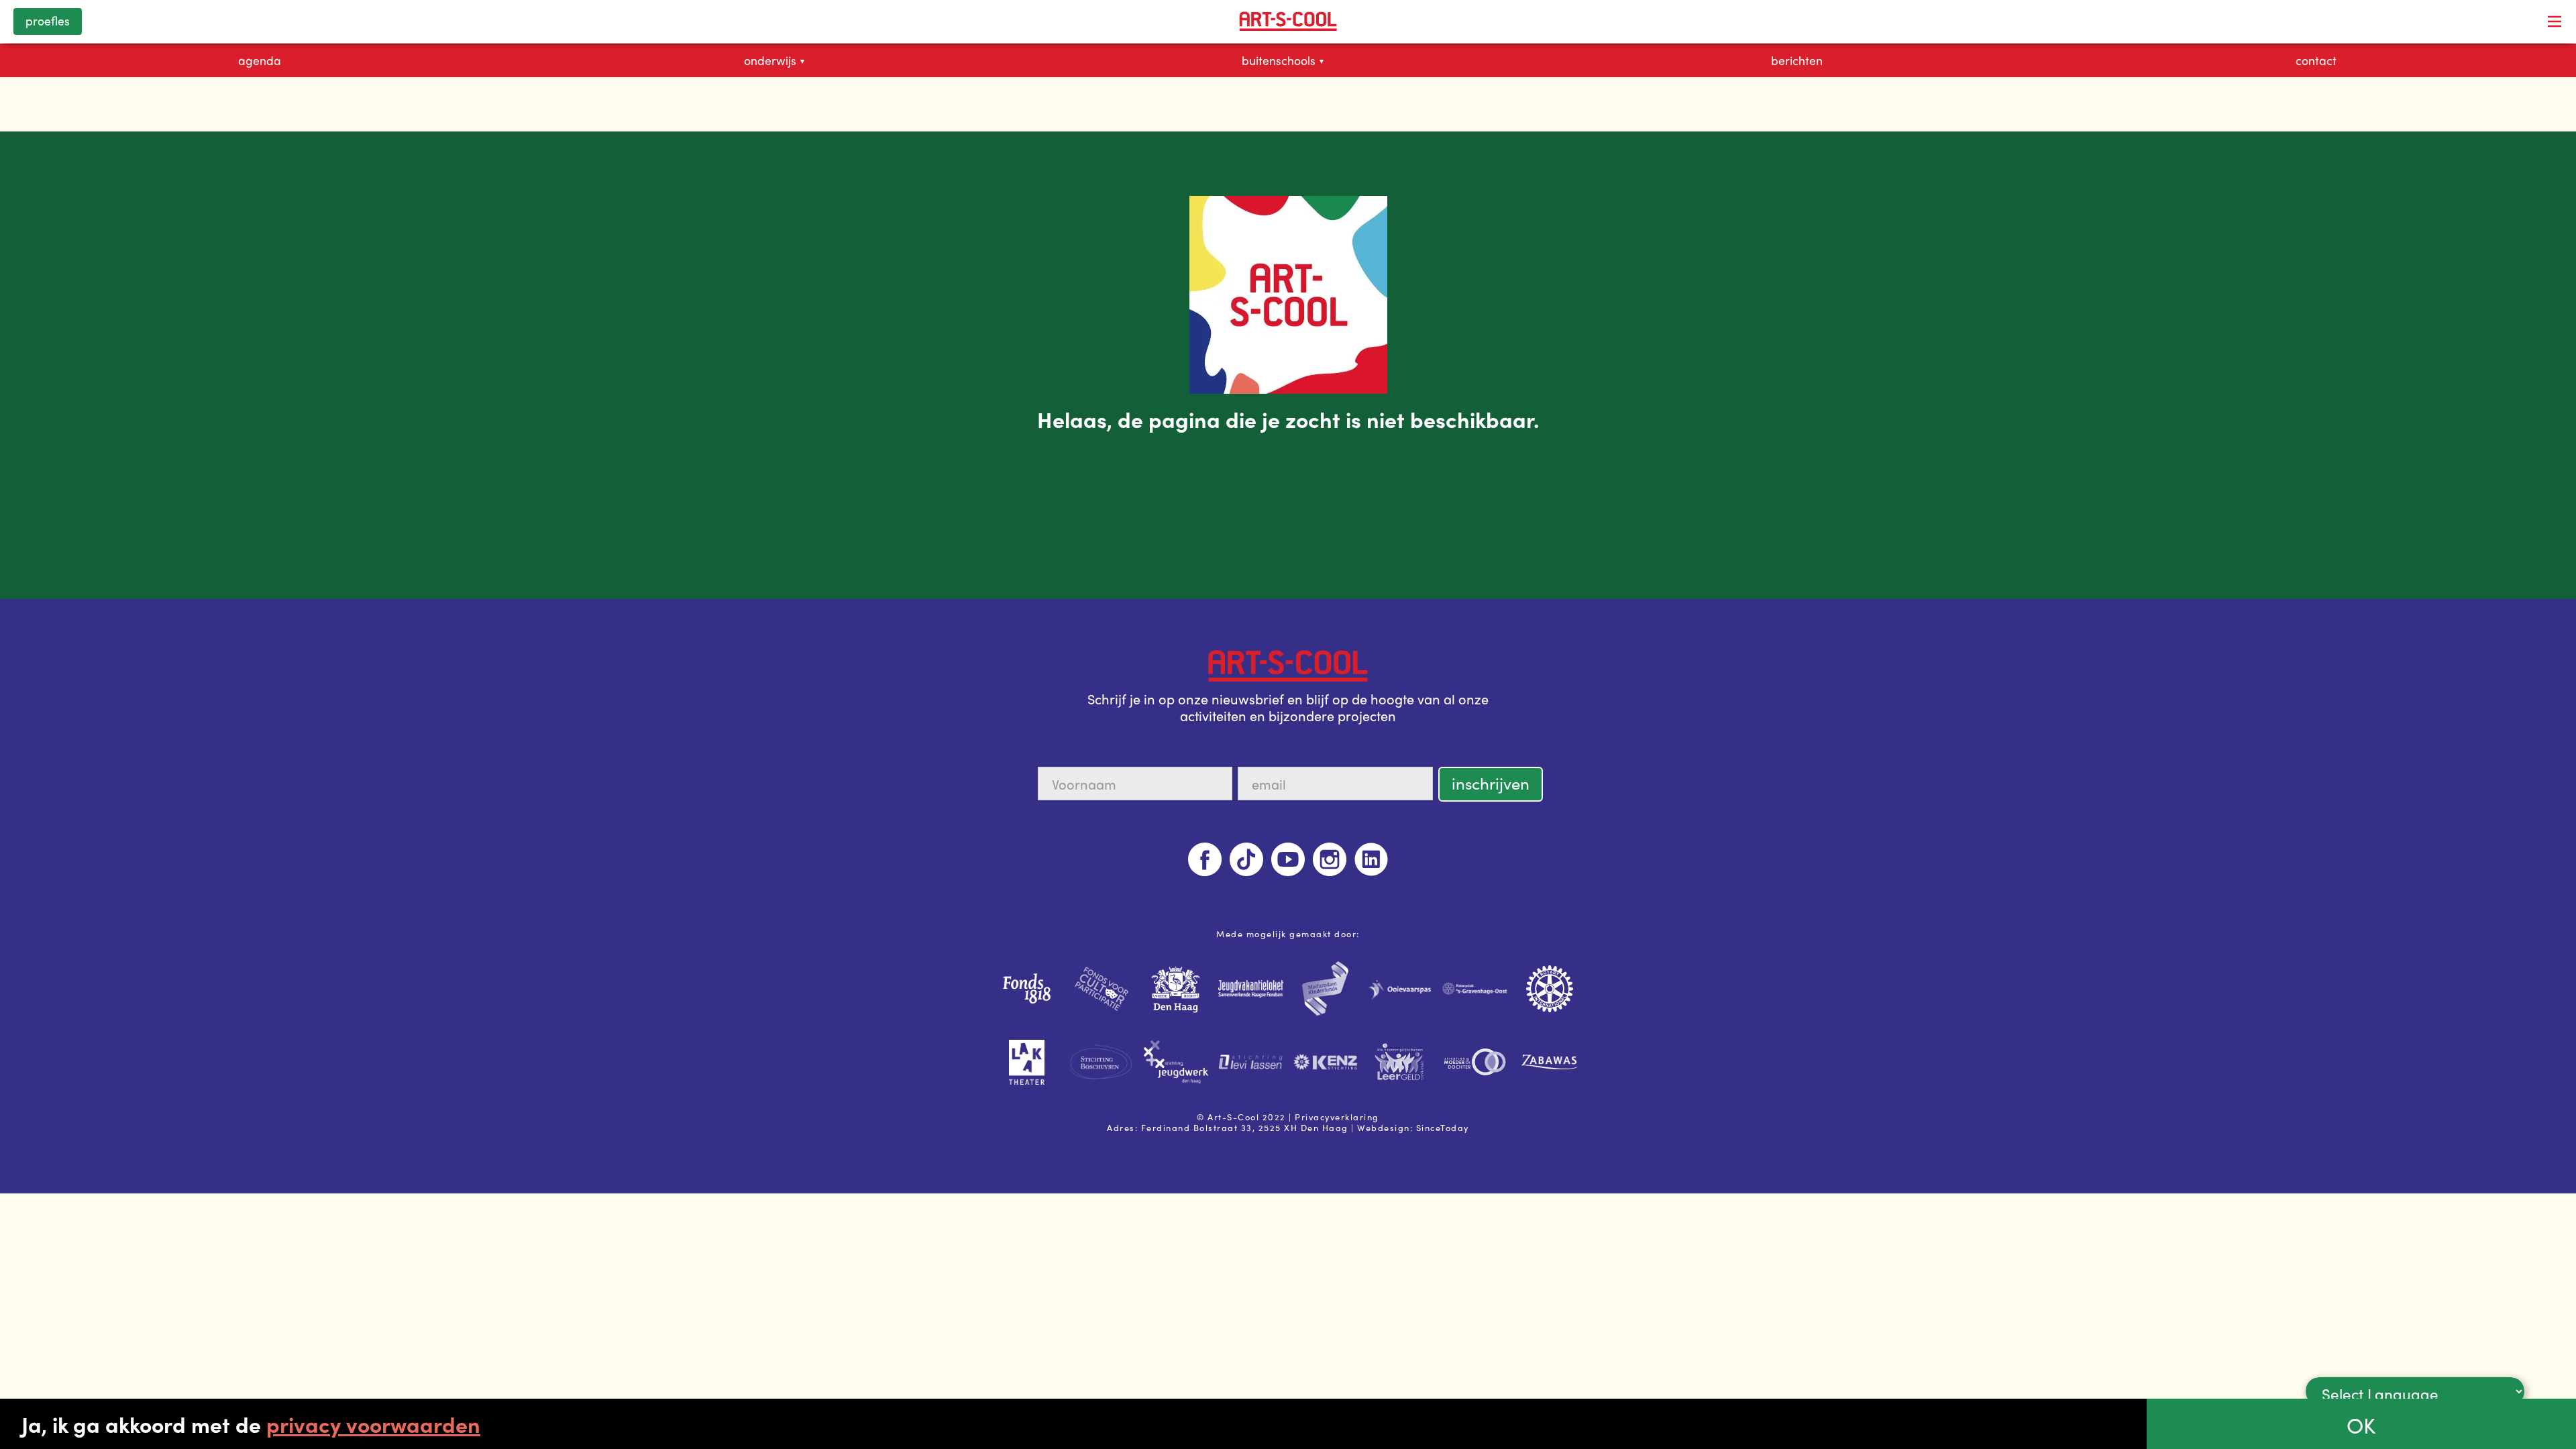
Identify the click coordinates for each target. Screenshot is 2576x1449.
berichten (1797, 60)
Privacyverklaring (1337, 1117)
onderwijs (774, 60)
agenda (260, 60)
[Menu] (2555, 21)
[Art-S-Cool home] (1288, 21)
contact (2316, 60)
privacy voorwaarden (373, 1424)
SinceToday (1443, 1127)
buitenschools (1283, 60)
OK (2361, 1425)
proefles (48, 20)
